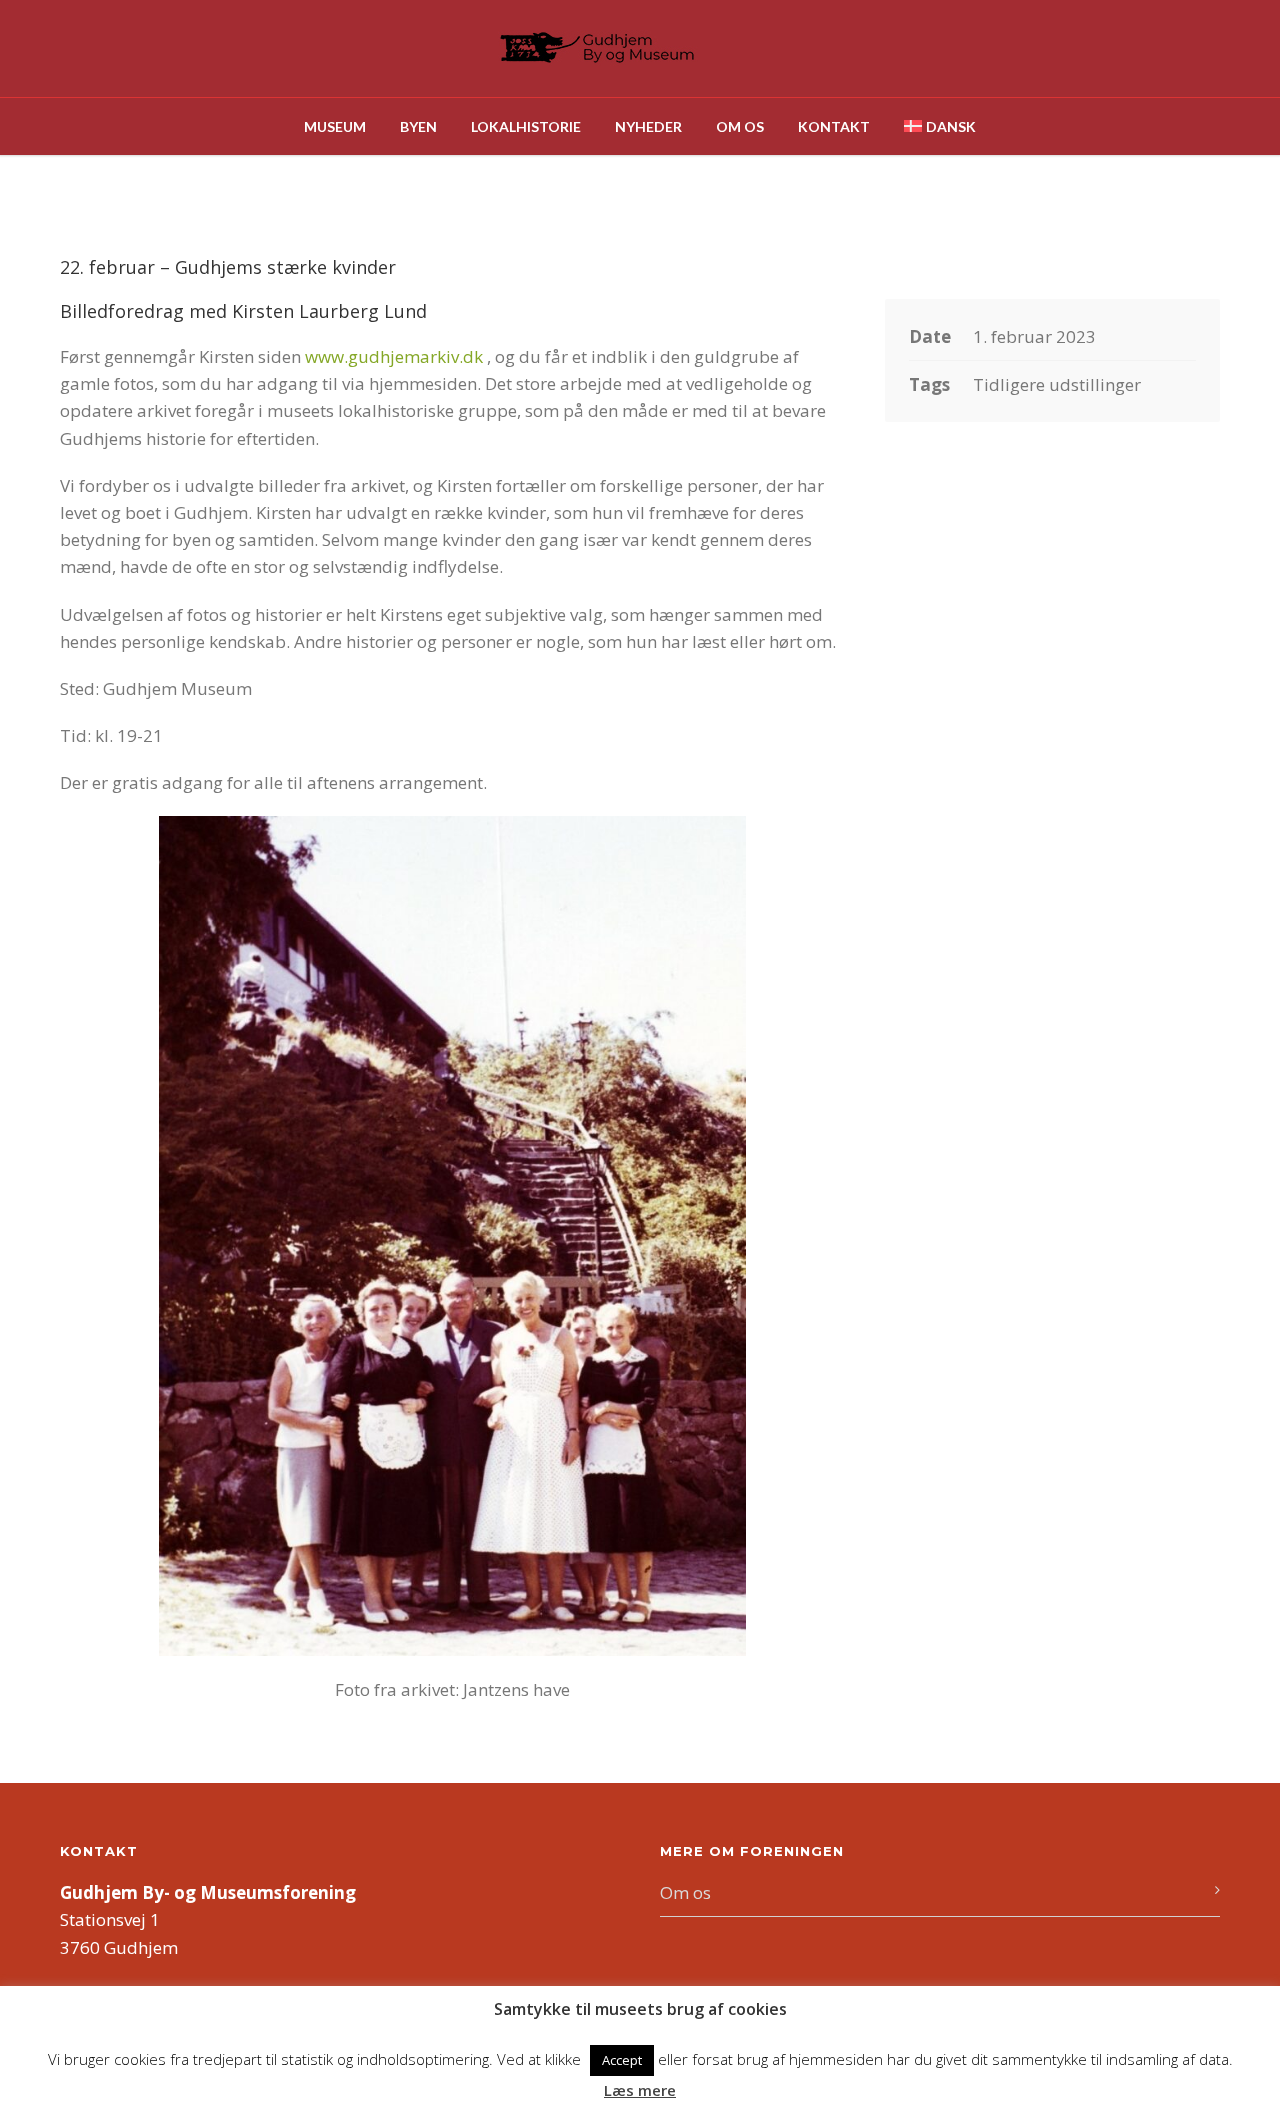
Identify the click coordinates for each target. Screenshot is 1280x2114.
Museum (335, 126)
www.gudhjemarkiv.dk (394, 356)
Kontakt (834, 126)
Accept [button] (622, 2060)
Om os (740, 126)
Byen (418, 126)
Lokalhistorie (526, 126)
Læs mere (640, 2090)
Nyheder (648, 126)
